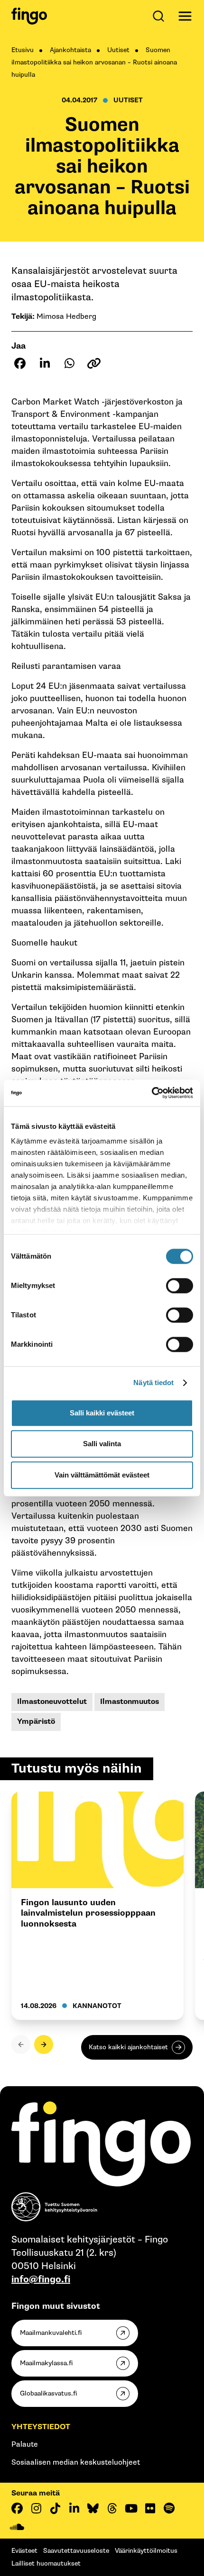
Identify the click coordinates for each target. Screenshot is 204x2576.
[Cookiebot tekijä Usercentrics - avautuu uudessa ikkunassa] (152, 1093)
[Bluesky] (93, 2508)
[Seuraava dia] (44, 2045)
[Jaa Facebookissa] (20, 363)
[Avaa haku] (160, 16)
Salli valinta (102, 1444)
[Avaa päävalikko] (185, 16)
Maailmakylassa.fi (46, 2363)
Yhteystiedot (41, 2427)
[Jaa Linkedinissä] (45, 363)
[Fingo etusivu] (29, 16)
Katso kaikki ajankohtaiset (128, 2047)
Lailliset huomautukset (46, 2563)
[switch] (180, 1286)
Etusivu (23, 50)
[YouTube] (131, 2508)
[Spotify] (169, 2508)
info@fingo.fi (41, 2279)
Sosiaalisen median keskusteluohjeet (76, 2463)
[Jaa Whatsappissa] (69, 363)
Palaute (25, 2445)
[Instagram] (36, 2508)
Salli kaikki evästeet (102, 1413)
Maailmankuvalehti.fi (51, 2333)
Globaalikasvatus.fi (48, 2393)
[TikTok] (55, 2508)
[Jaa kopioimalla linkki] (94, 363)
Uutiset (118, 50)
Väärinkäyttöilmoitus (146, 2551)
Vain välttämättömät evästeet (102, 1475)
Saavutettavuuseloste (76, 2551)
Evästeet (24, 2551)
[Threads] (112, 2508)
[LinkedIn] (74, 2508)
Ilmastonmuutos (130, 1702)
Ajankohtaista (70, 50)
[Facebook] (17, 2508)
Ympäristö (36, 1722)
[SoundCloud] (17, 2527)
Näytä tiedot (153, 1383)
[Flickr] (150, 2508)
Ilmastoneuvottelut (52, 1702)
